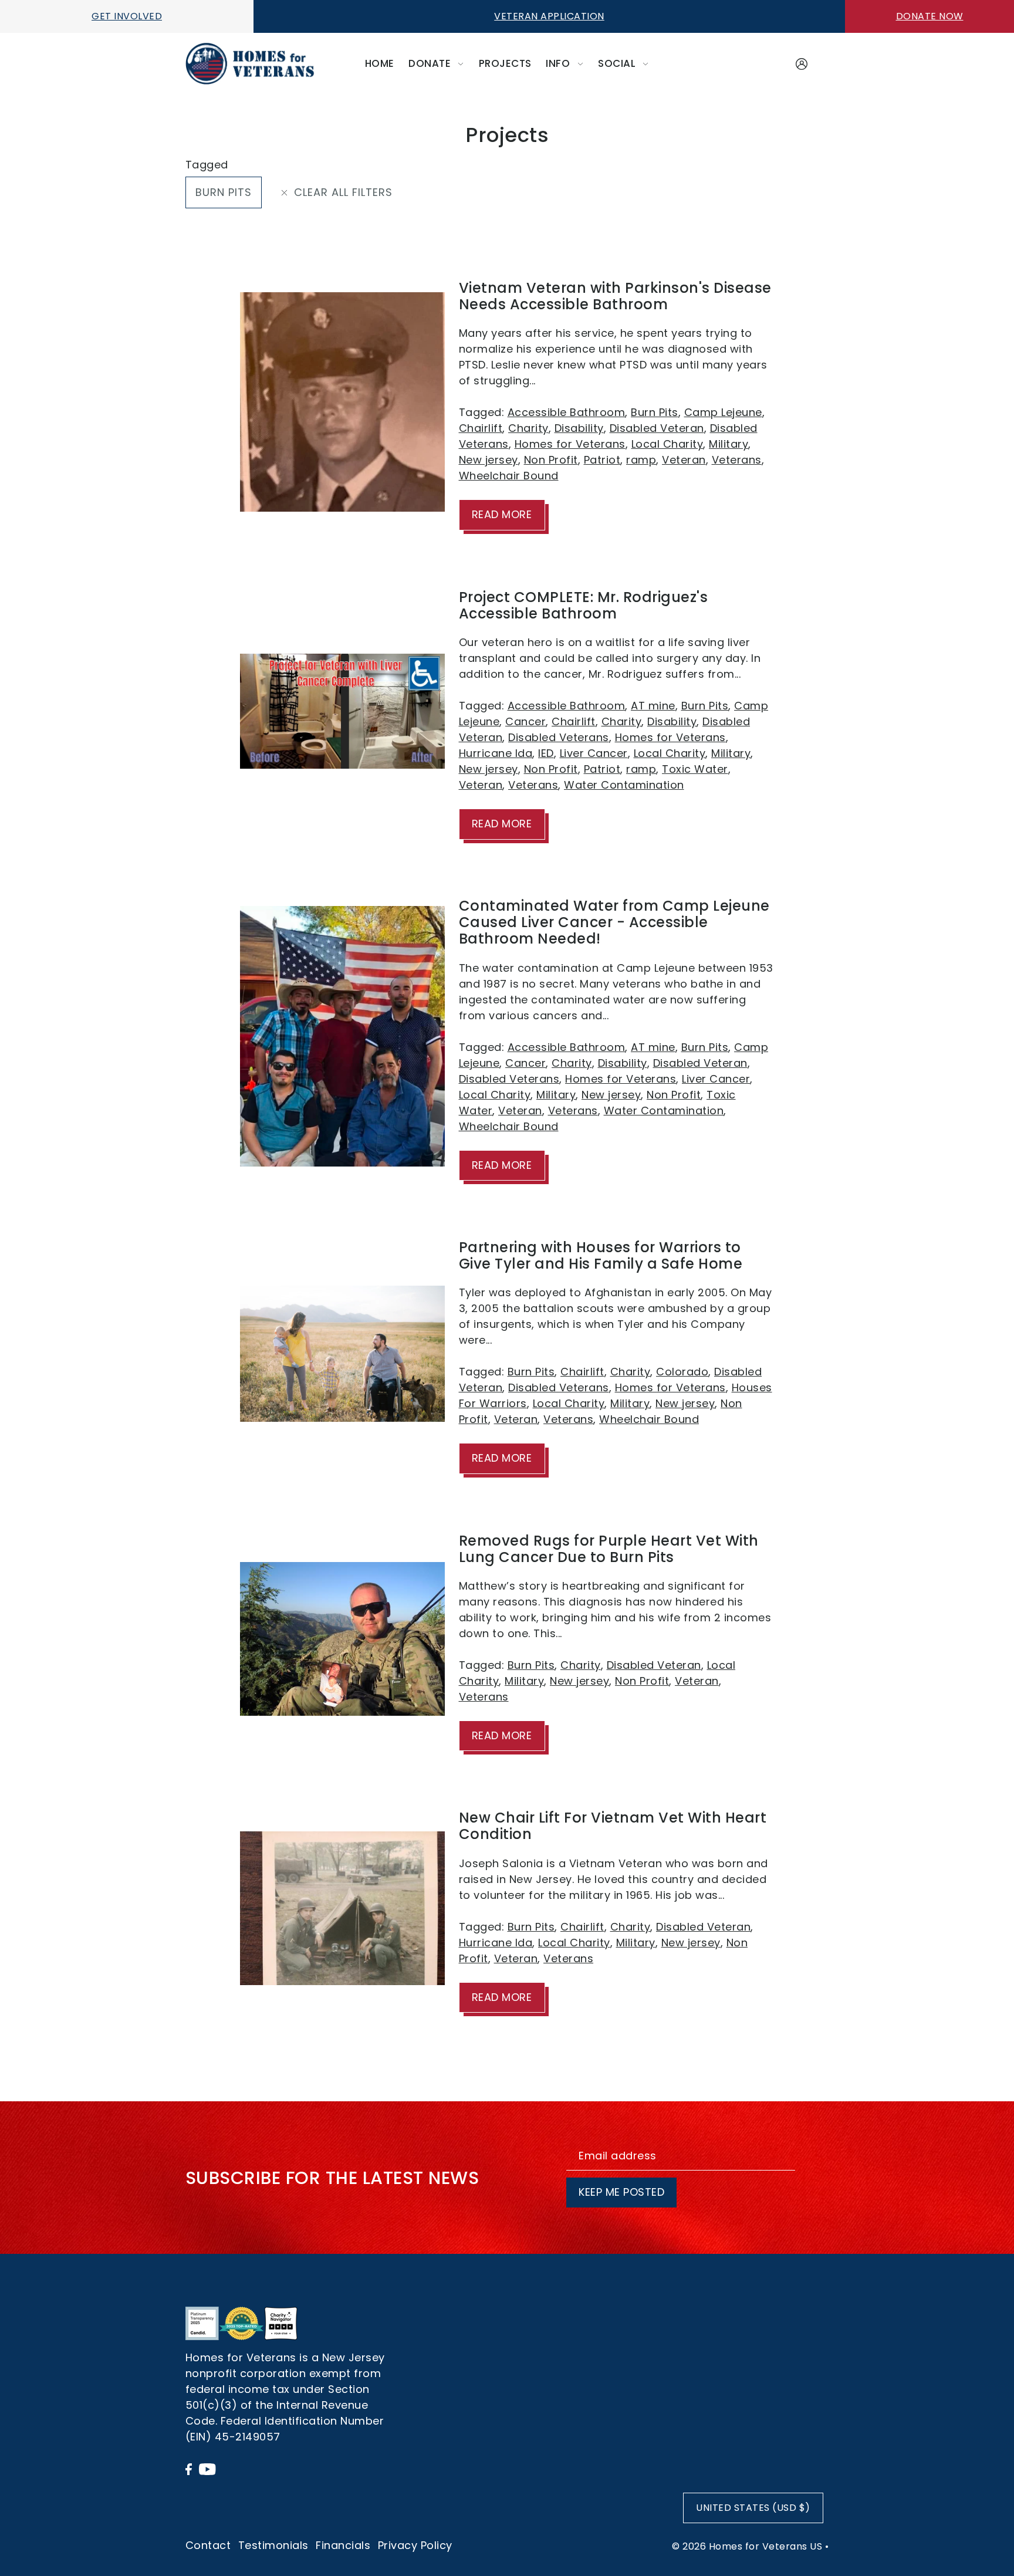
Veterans (737, 460)
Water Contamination (624, 785)
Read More (502, 514)
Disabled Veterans (559, 737)
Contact (208, 2545)
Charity (528, 428)
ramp (641, 460)
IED (546, 753)
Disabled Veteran (657, 428)
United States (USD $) (753, 2508)
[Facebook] (189, 2468)
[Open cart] (822, 64)
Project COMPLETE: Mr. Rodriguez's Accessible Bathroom (584, 605)
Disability (579, 428)
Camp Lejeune (723, 412)
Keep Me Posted (621, 2192)
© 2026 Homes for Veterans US (747, 2546)
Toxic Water (695, 769)
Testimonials (273, 2545)
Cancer (525, 721)
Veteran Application (549, 16)
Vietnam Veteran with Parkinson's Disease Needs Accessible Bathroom (615, 296)
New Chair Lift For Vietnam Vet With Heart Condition (613, 1826)
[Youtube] (207, 2468)
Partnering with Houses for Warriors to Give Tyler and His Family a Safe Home (601, 1255)
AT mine (653, 706)
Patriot (602, 460)
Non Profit (551, 460)
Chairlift (481, 428)
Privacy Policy (415, 2545)
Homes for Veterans (570, 444)
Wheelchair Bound (509, 476)
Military (729, 444)
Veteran (684, 460)
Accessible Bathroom (567, 412)
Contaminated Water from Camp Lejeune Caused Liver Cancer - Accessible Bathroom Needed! (614, 922)
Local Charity (667, 444)
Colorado (682, 1372)
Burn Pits (224, 192)
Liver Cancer (594, 753)
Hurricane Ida (496, 753)
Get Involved (127, 16)
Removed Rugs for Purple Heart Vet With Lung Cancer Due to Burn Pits (609, 1549)
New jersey (489, 460)
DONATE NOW (930, 16)
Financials (343, 2545)
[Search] (781, 61)
